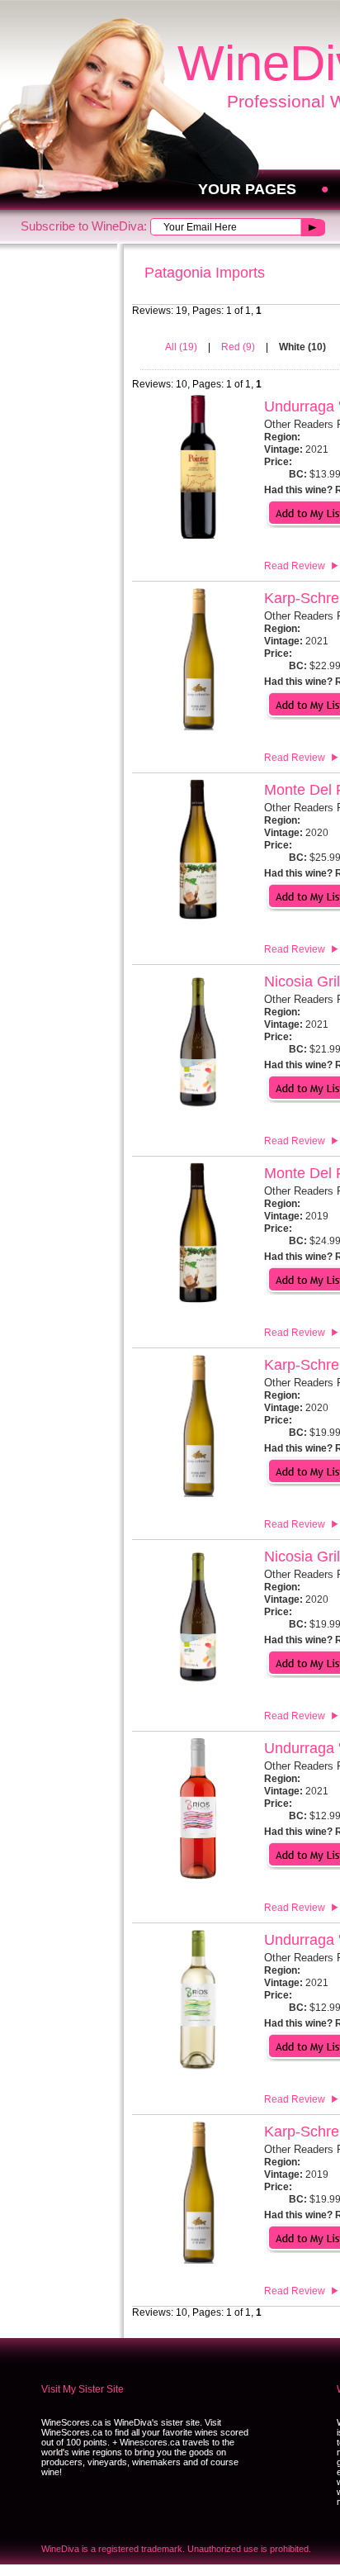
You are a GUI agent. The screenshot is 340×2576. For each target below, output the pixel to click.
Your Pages (247, 189)
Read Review (295, 566)
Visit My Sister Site (83, 2389)
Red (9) (239, 347)
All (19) (182, 347)
